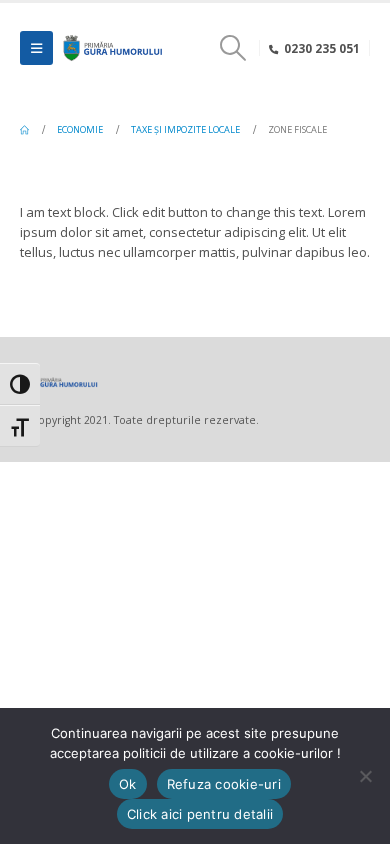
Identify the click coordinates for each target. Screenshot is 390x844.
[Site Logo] (111, 48)
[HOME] (24, 130)
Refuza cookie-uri (224, 784)
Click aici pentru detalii (200, 814)
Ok (128, 784)
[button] (36, 48)
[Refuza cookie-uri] (365, 776)
